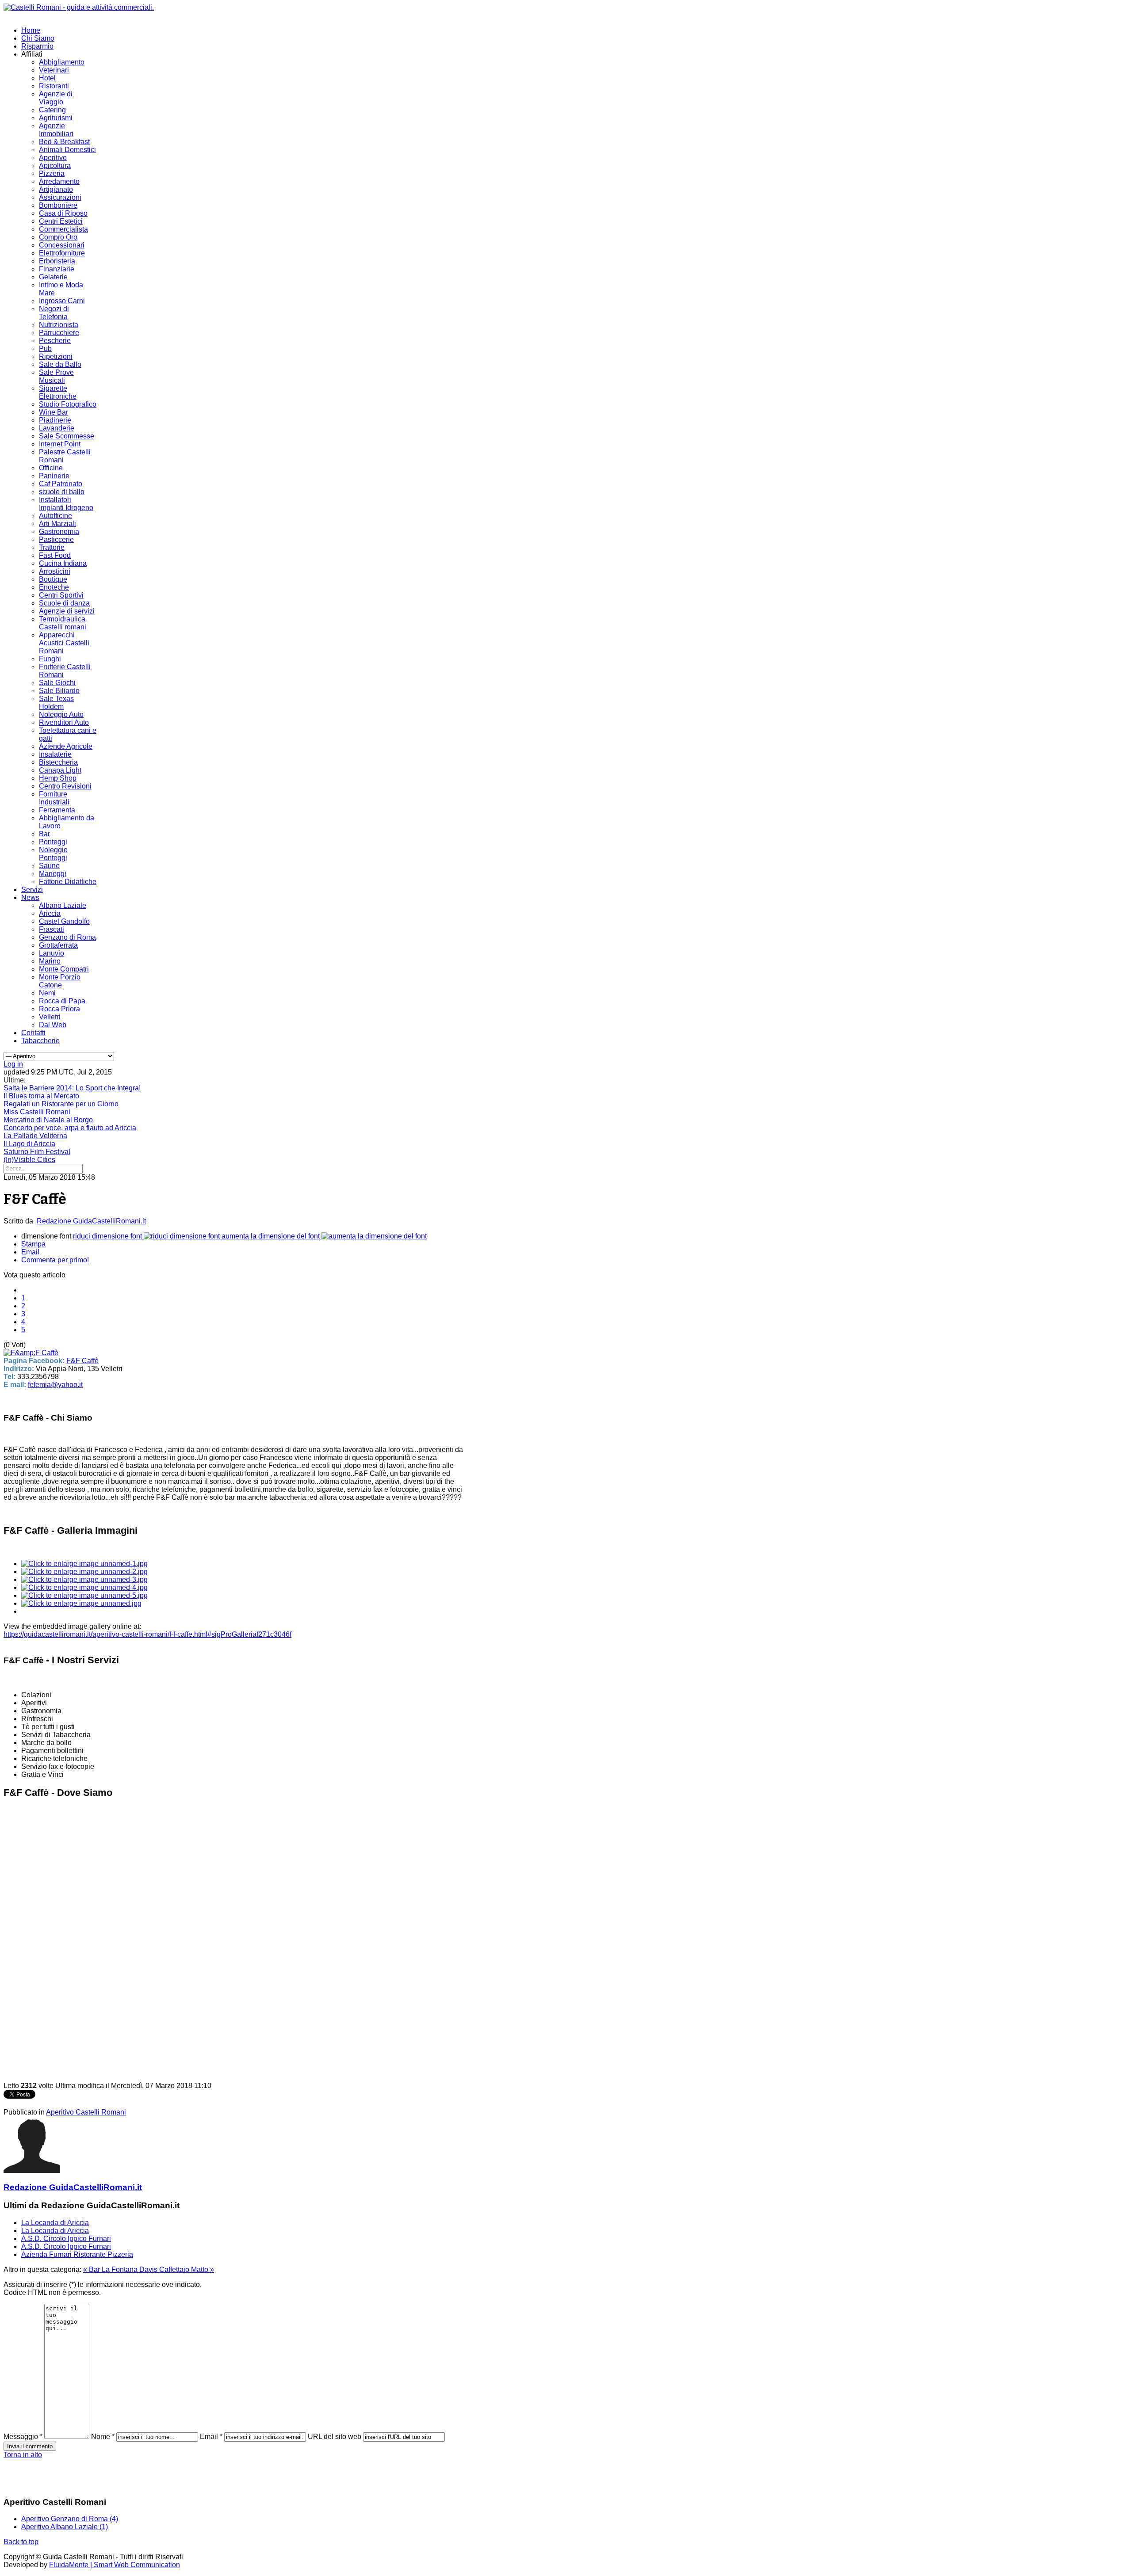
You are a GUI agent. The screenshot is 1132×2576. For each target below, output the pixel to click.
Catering (52, 110)
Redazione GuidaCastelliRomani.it (91, 1221)
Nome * (103, 2437)
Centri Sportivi (61, 595)
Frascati (52, 929)
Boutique (53, 579)
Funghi (50, 659)
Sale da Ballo (60, 364)
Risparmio (37, 46)
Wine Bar (54, 412)
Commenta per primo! (55, 1260)
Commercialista (63, 229)
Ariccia (50, 913)
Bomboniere (58, 205)
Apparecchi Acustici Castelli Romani (64, 643)
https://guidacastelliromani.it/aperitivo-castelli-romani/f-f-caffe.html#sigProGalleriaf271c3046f (147, 1634)
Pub (45, 349)
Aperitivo (53, 158)
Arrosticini (55, 571)
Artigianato (56, 189)
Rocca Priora (59, 1009)
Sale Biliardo (59, 691)
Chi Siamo (38, 38)
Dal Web (53, 1025)
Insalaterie (55, 754)
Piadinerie (55, 420)
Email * (211, 2437)
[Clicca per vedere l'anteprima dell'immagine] (31, 1353)
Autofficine (55, 516)
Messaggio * (23, 2437)
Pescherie (55, 341)
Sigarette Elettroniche (58, 392)
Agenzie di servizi (67, 611)
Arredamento (59, 181)
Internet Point (60, 444)
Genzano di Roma (67, 937)
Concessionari (62, 245)
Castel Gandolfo (64, 921)
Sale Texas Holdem (56, 703)
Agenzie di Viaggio (56, 98)
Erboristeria (57, 261)
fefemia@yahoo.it (55, 1385)
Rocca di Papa (62, 1001)
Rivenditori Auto (64, 722)
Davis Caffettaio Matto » (177, 2269)
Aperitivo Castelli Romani (86, 2112)
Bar (44, 834)
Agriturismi (56, 118)
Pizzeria (52, 173)
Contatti (33, 1033)
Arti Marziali (57, 524)
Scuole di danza (64, 603)
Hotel (47, 78)
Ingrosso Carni (62, 301)
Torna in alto (23, 2455)
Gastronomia (59, 532)
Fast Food (55, 555)
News (30, 897)
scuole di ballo (62, 492)
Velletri (50, 1017)
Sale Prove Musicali (56, 376)
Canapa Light (60, 770)
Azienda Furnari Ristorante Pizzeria (77, 2254)
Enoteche (54, 587)
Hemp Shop (58, 778)
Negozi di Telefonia (54, 313)
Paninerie (54, 476)
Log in (13, 1064)
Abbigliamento (62, 62)
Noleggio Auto (61, 714)
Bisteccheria (58, 762)
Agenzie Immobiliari (56, 130)
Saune (49, 866)
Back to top (21, 2542)
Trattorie (52, 547)
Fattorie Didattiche (68, 882)
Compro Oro (58, 237)
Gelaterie (53, 277)
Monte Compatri (64, 969)
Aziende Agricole (66, 746)
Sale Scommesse (67, 436)
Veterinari (54, 70)
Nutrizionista (59, 325)
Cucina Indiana (63, 563)
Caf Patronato (61, 484)
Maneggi (53, 874)
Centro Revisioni (65, 786)
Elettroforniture (62, 253)
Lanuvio (52, 953)
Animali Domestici (67, 150)
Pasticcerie (56, 539)
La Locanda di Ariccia (55, 2223)
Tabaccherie (40, 1041)
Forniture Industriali (54, 798)
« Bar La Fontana (111, 2269)
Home (31, 30)
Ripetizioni (56, 356)
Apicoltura (55, 166)
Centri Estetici (61, 221)
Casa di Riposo (63, 213)
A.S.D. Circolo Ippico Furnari (66, 2239)
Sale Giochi (57, 683)
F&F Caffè (82, 1361)
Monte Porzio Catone (60, 981)
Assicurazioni (60, 197)
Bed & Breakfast (64, 142)
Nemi (47, 993)
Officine (51, 468)
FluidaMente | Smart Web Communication (115, 2565)
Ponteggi (53, 842)
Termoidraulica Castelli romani (63, 623)
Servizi (32, 890)
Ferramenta (57, 810)
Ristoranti (54, 86)
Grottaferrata (58, 945)
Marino (50, 961)
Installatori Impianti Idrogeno (66, 504)
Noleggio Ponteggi (53, 854)
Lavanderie (57, 428)
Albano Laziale (63, 905)
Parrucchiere (59, 333)
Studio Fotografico (68, 404)
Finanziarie (57, 269)
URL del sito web (335, 2437)
